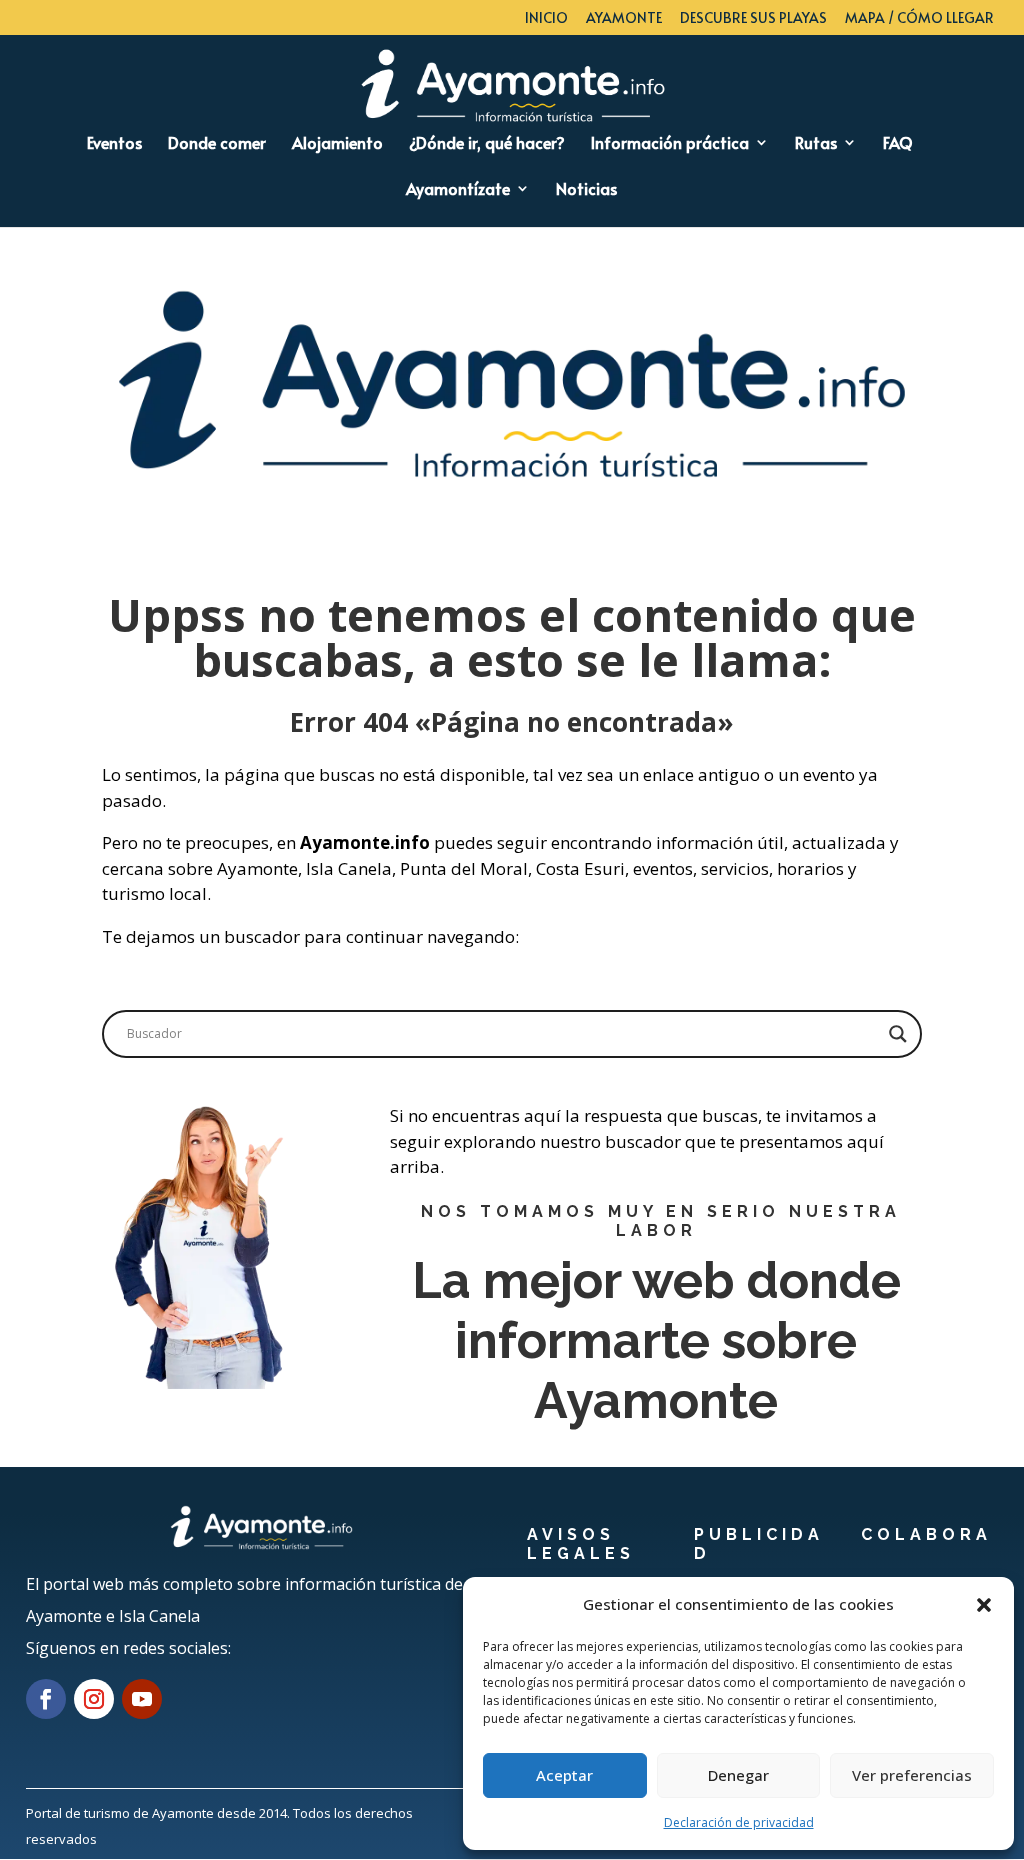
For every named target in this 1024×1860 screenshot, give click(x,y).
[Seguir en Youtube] (142, 1699)
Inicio (546, 19)
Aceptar (564, 1775)
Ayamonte (624, 19)
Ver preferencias (912, 1775)
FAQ (898, 144)
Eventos (114, 144)
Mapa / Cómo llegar (919, 19)
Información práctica (670, 144)
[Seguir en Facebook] (46, 1699)
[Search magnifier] (898, 1034)
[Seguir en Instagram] (94, 1699)
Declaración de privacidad (739, 1822)
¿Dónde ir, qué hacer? (487, 144)
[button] (984, 1605)
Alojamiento (337, 144)
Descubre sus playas (753, 19)
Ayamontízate (458, 190)
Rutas (816, 144)
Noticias (586, 190)
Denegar (738, 1775)
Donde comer (217, 144)
